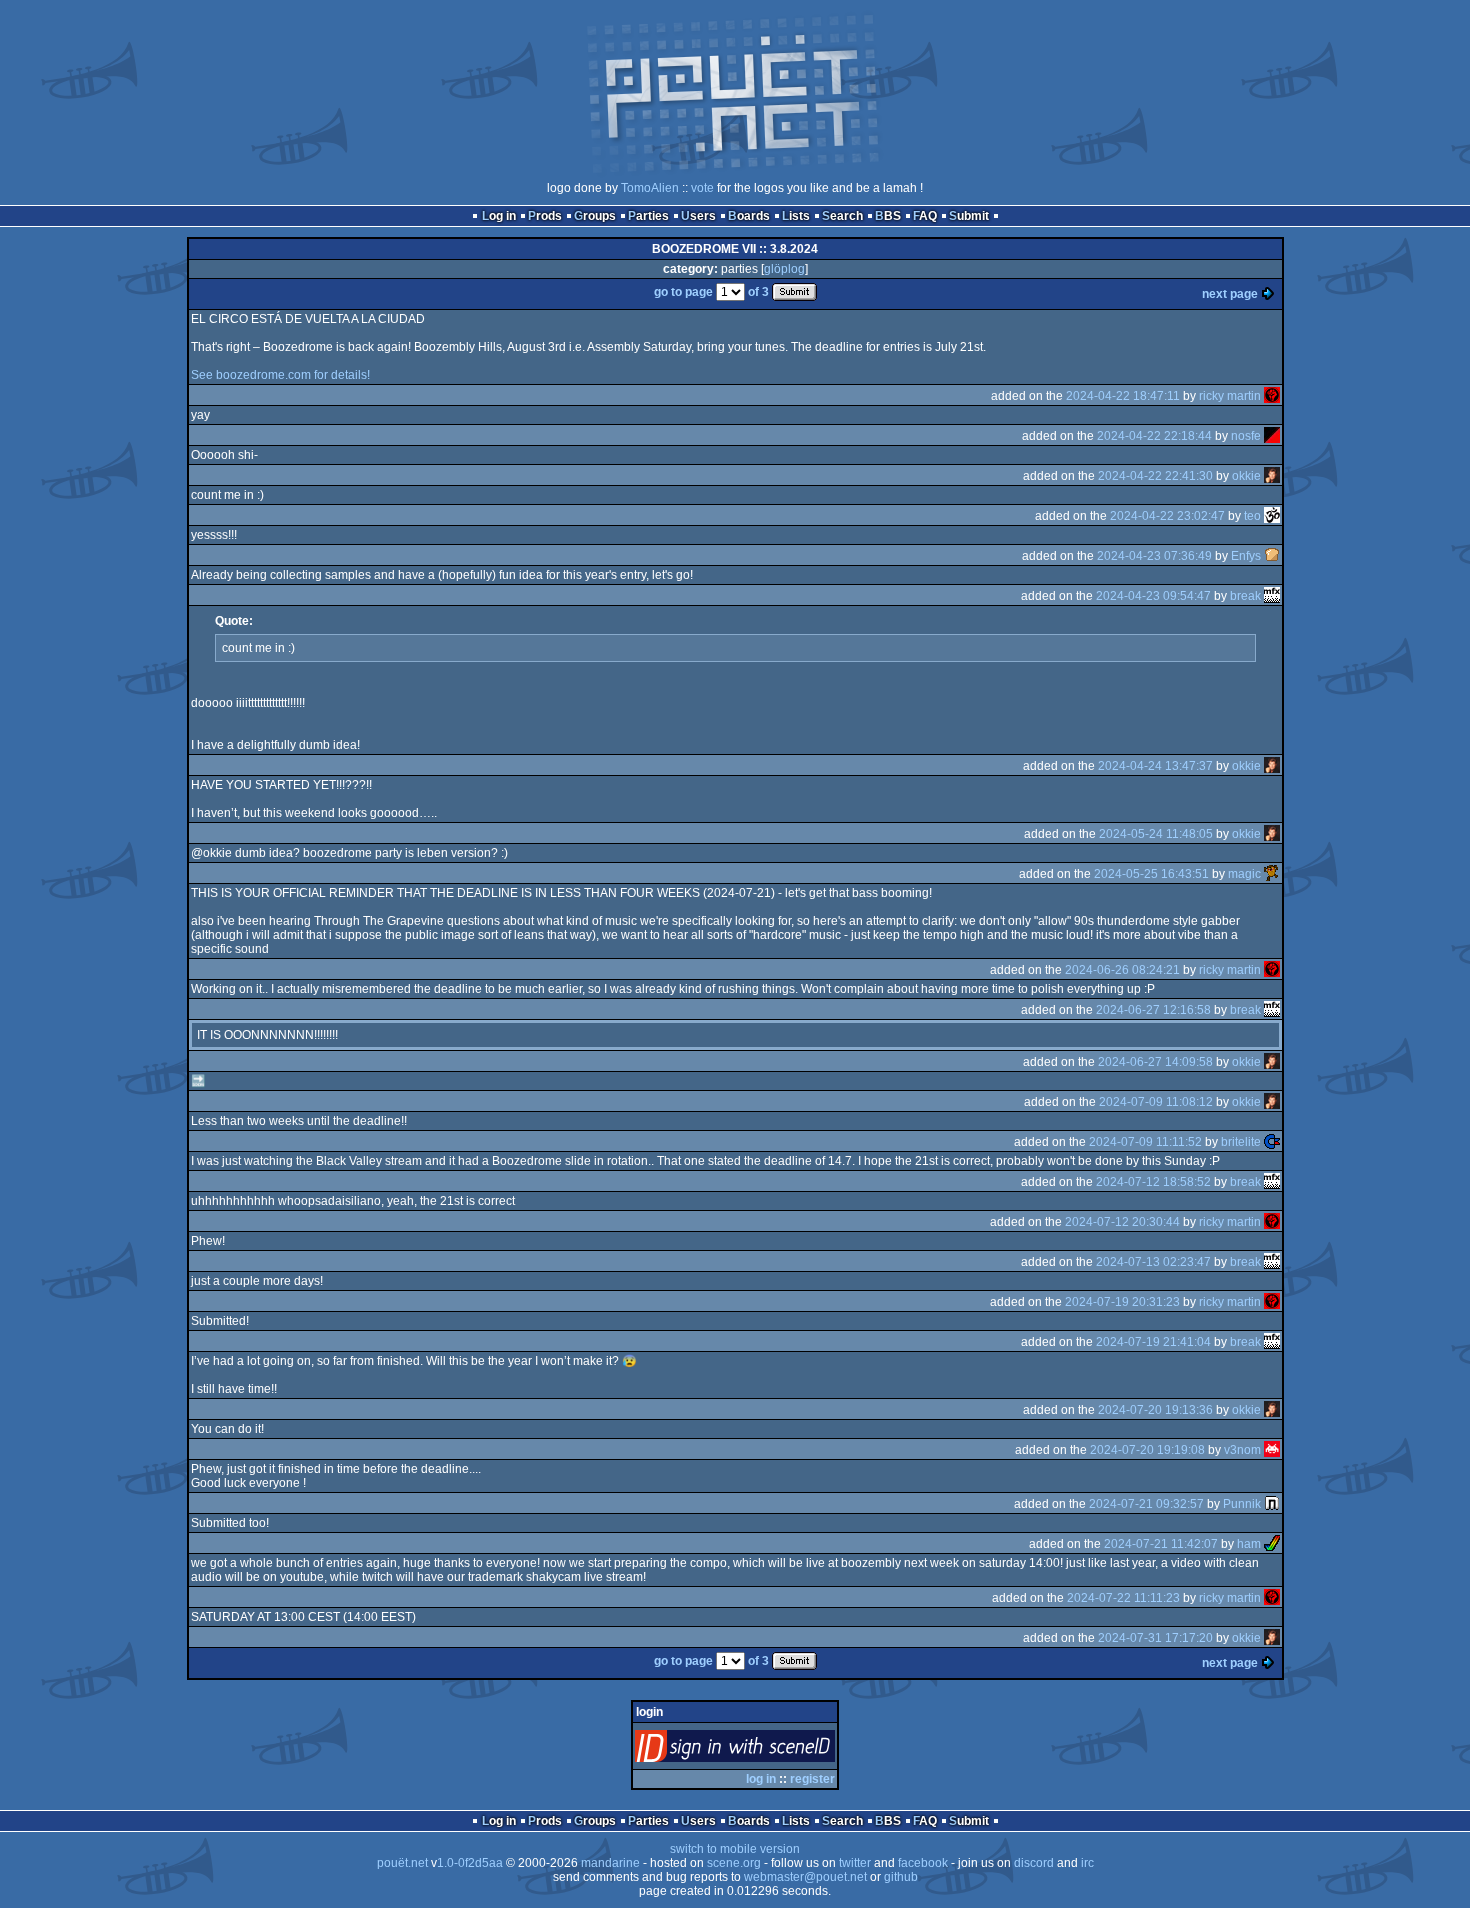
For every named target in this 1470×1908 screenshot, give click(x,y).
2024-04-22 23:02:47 (1167, 516)
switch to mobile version (735, 1849)
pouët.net (402, 1863)
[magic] (1272, 874)
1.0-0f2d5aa (470, 1863)
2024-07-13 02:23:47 (1153, 1262)
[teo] (1272, 516)
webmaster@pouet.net (805, 1877)
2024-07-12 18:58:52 (1153, 1182)
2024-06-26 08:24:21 (1122, 970)
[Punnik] (1272, 1504)
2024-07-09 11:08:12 (1156, 1102)
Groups (595, 216)
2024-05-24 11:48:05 (1156, 834)
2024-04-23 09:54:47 (1153, 596)
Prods (545, 216)
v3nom (1242, 1450)
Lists (796, 216)
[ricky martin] (1272, 396)
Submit (969, 216)
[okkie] (1272, 476)
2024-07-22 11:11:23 (1123, 1598)
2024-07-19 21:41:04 (1153, 1342)
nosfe (1246, 436)
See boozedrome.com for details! (280, 375)
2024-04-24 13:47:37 (1155, 766)
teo (1252, 516)
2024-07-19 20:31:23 (1122, 1302)
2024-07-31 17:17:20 (1155, 1638)
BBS (888, 216)
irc (1087, 1863)
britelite (1241, 1142)
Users (698, 216)
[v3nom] (1272, 1450)
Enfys (1246, 556)
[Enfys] (1272, 556)
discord (1034, 1863)
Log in (499, 216)
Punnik (1242, 1504)
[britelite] (1272, 1142)
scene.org (734, 1863)
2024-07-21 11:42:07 (1161, 1544)
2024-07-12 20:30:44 (1122, 1222)
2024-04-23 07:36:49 (1154, 556)
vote (702, 188)
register (812, 1779)
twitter (855, 1863)
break (1245, 596)
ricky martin (1230, 396)
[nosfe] (1272, 436)
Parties (648, 216)
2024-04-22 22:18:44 (1154, 436)
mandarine (610, 1863)
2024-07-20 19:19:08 (1147, 1450)
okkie (1246, 476)
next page (1230, 294)
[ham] (1272, 1544)
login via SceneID (768, 1750)
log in (761, 1779)
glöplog (784, 269)
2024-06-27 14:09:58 (1155, 1062)
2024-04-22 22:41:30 (1155, 476)
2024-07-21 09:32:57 (1146, 1504)
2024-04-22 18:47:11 (1123, 396)
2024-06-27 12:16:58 (1153, 1010)
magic (1244, 874)
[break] (1272, 596)
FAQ (925, 216)
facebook (923, 1863)
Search (842, 216)
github (901, 1877)
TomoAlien (650, 188)
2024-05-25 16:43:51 (1151, 874)
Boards (749, 216)
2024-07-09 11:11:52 (1145, 1142)
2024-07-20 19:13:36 (1155, 1410)
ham (1249, 1544)
